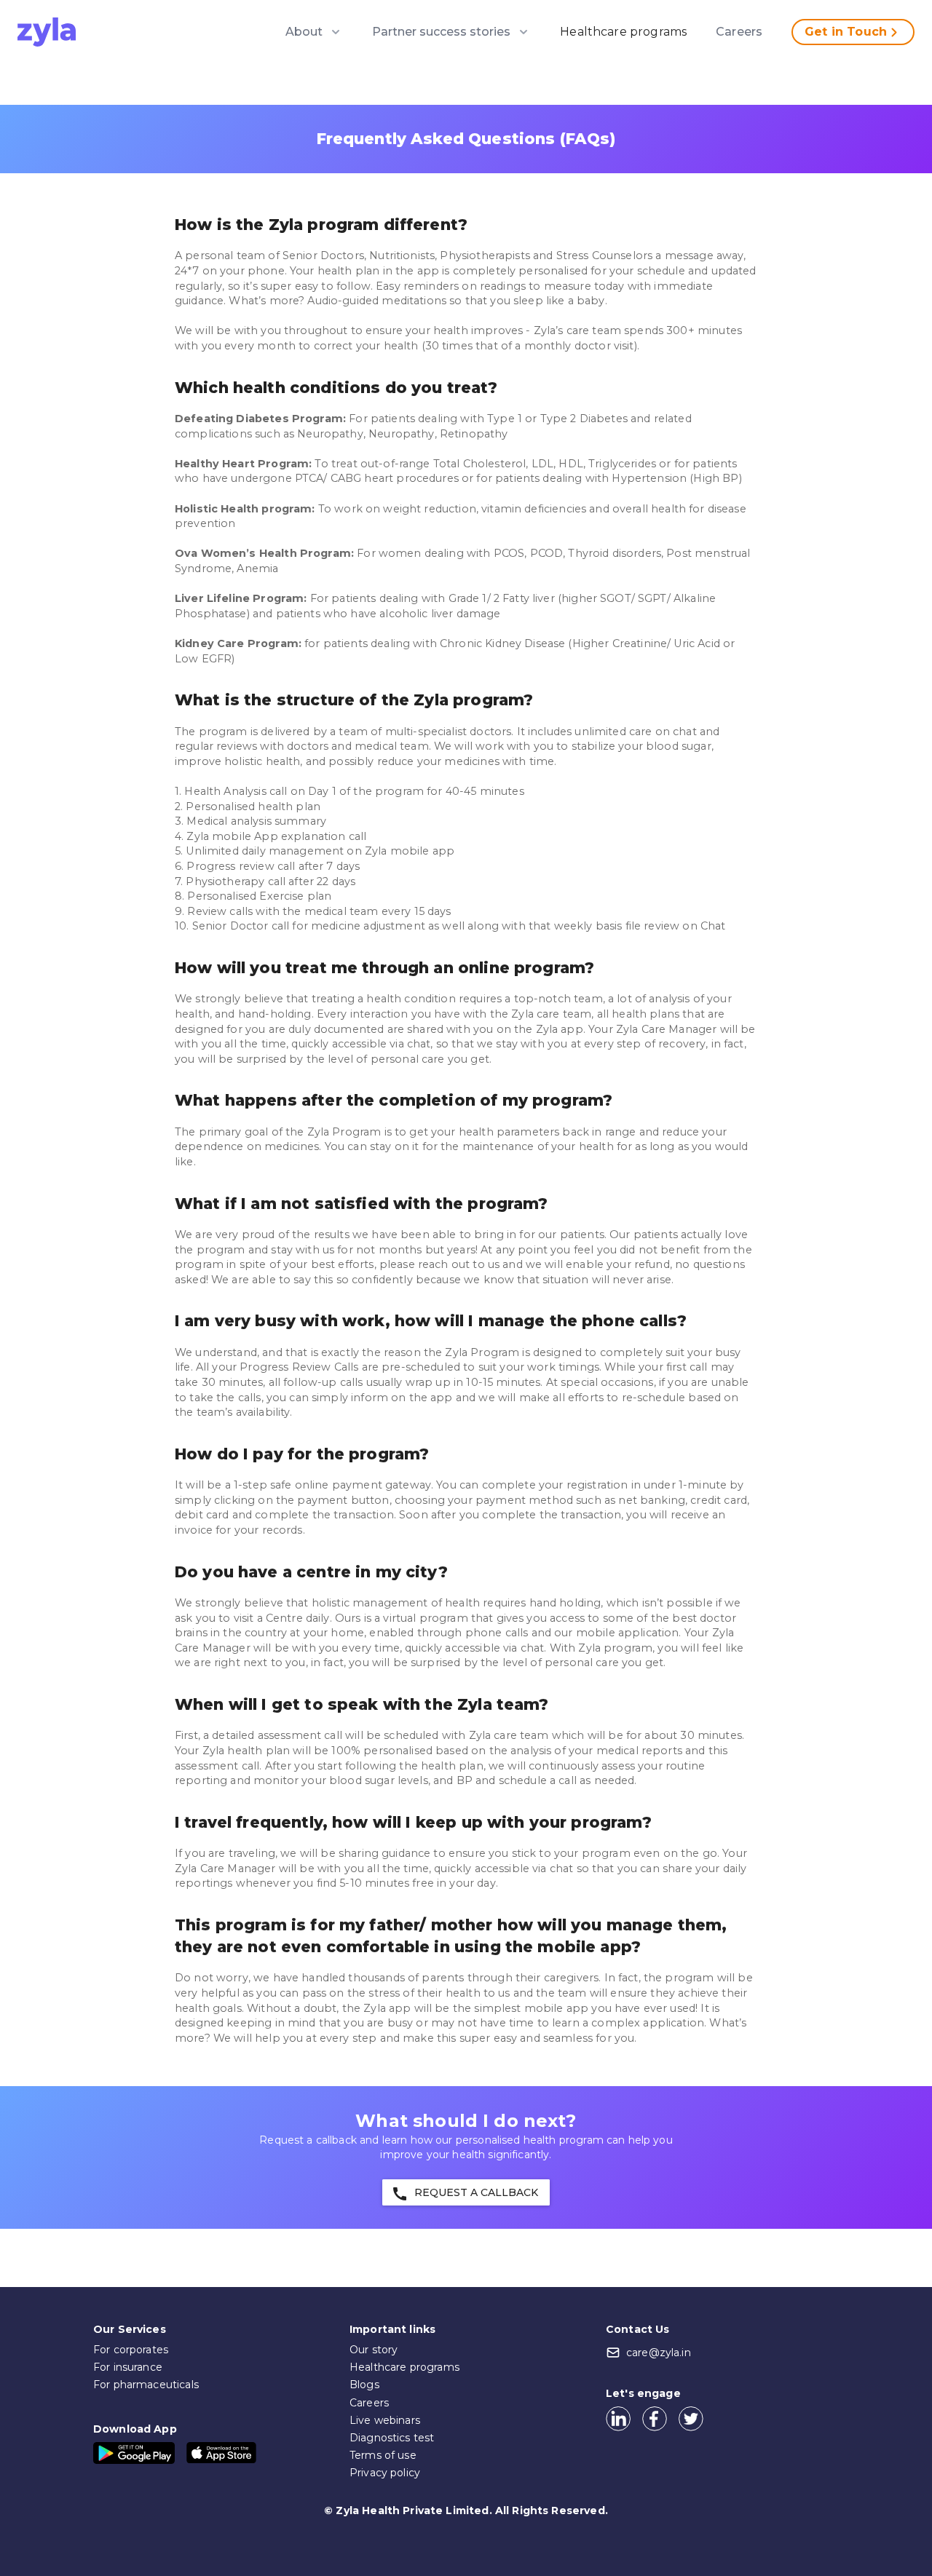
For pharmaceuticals (146, 2385)
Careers (739, 32)
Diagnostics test (392, 2438)
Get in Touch (846, 32)
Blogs (364, 2385)
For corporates (131, 2350)
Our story (374, 2350)
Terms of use (383, 2455)
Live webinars (385, 2420)
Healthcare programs (623, 32)
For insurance (128, 2367)
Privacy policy (385, 2473)
